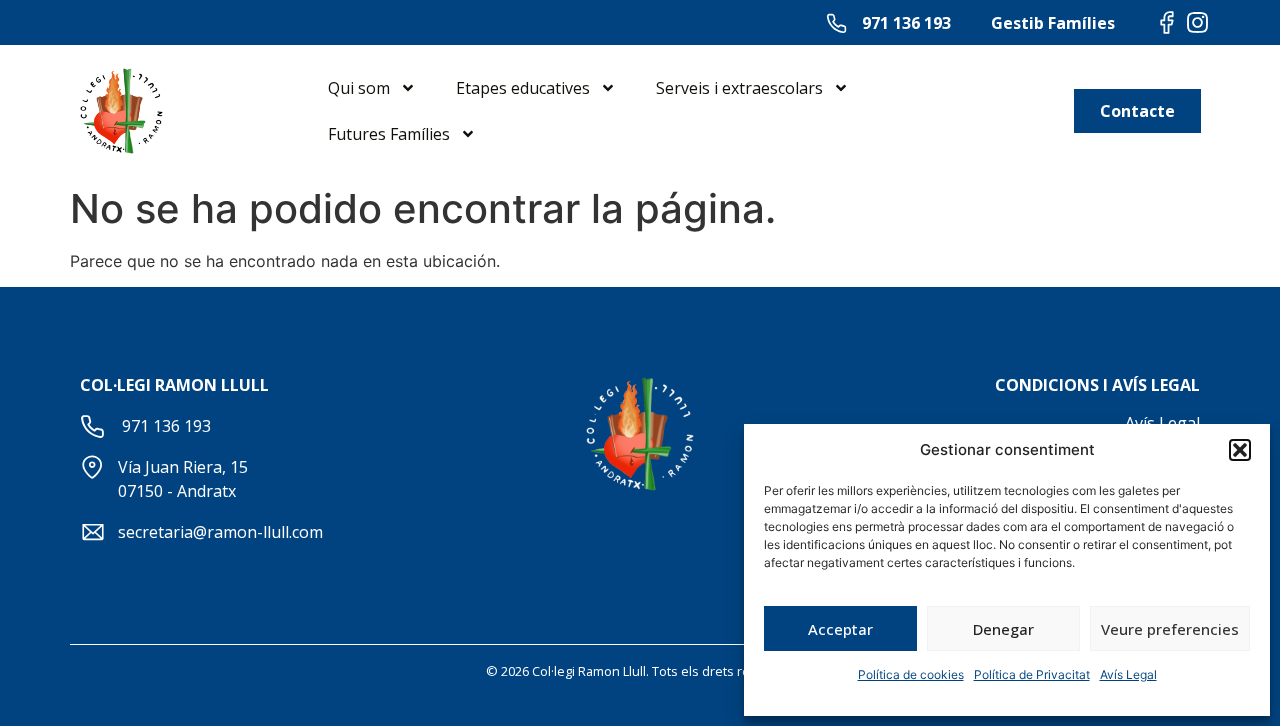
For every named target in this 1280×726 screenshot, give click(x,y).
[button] (1240, 450)
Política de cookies (911, 674)
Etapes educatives (523, 88)
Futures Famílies (389, 134)
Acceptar (840, 629)
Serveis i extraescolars (739, 88)
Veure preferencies (1170, 629)
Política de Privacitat (1032, 674)
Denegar (1003, 629)
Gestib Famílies (1053, 23)
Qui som (359, 88)
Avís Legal (1128, 674)
